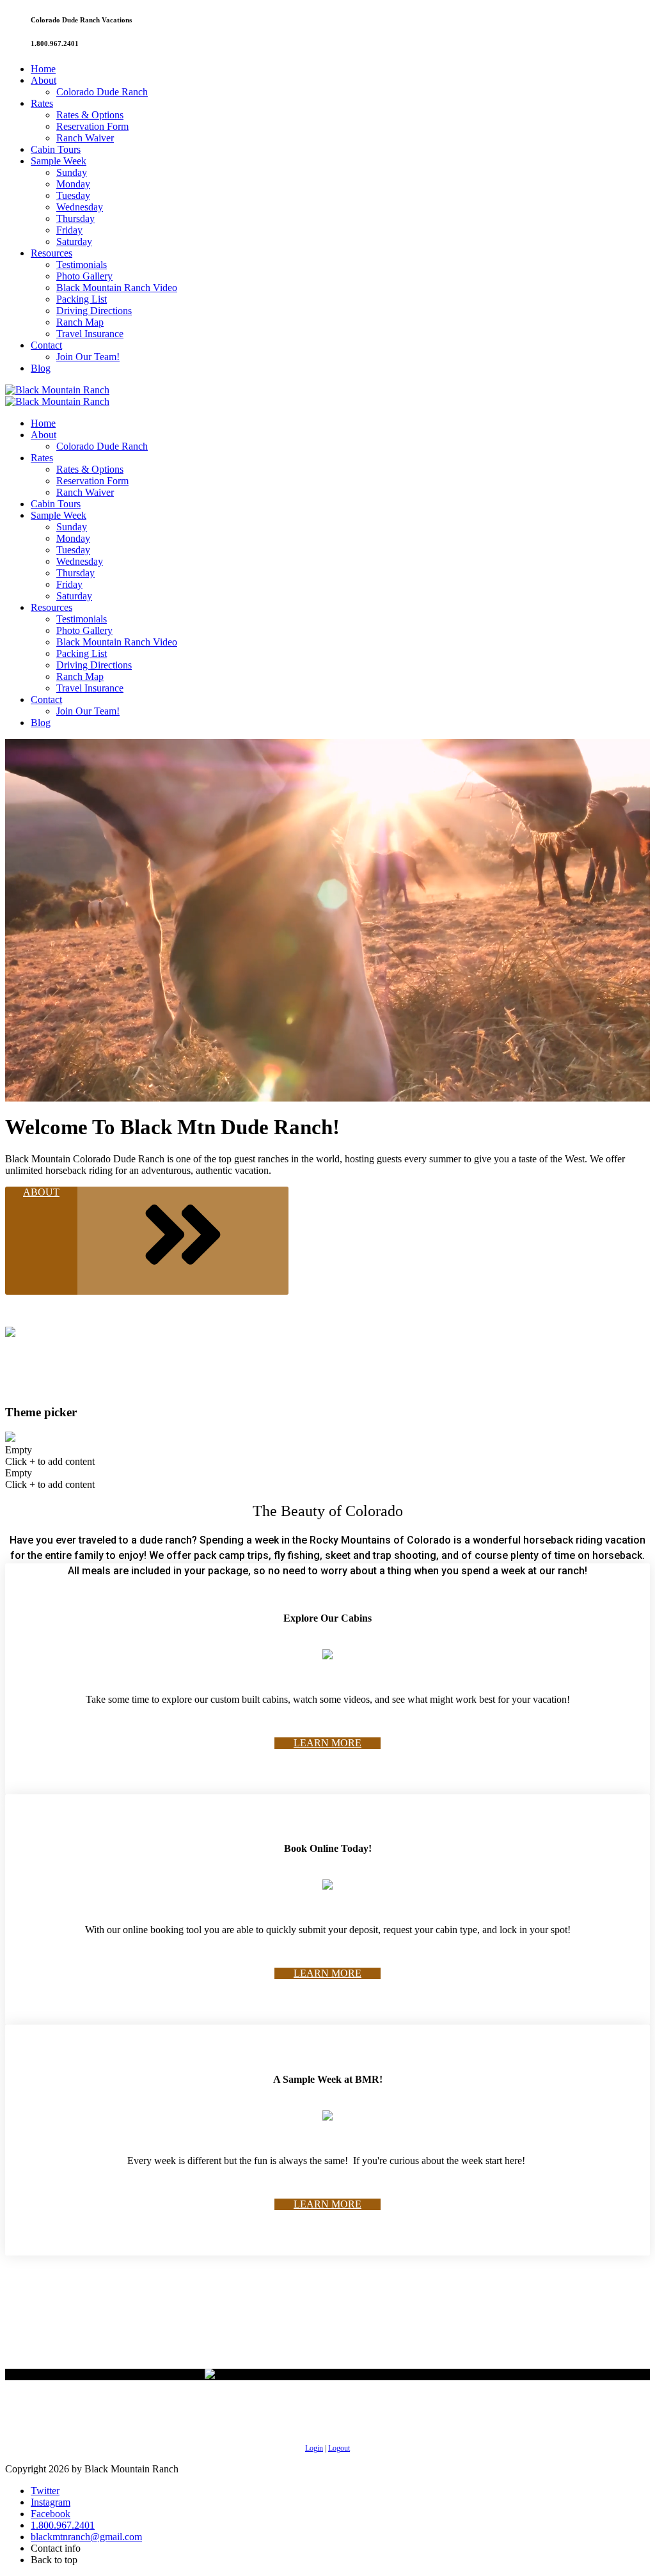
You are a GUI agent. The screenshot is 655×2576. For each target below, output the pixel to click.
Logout (339, 2448)
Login (314, 2448)
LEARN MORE (327, 1743)
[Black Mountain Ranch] (57, 390)
